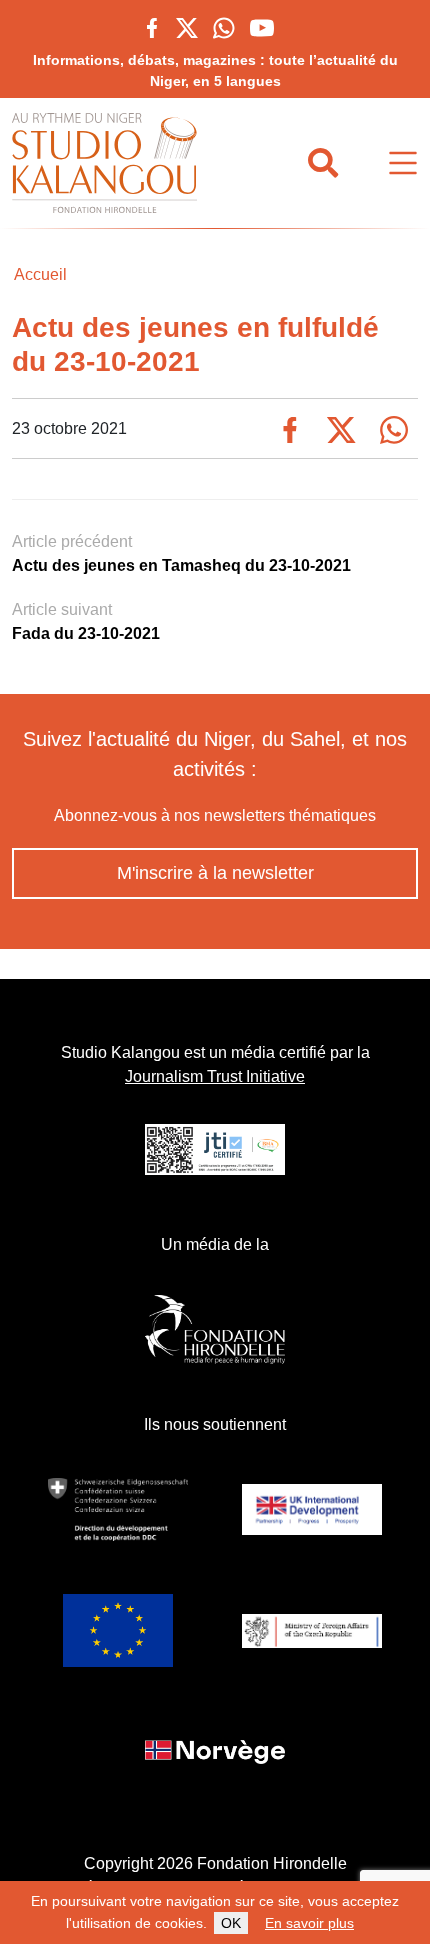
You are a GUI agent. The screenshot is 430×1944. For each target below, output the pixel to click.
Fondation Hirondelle (272, 1863)
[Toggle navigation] (403, 163)
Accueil (40, 274)
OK (231, 1923)
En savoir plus (309, 1923)
